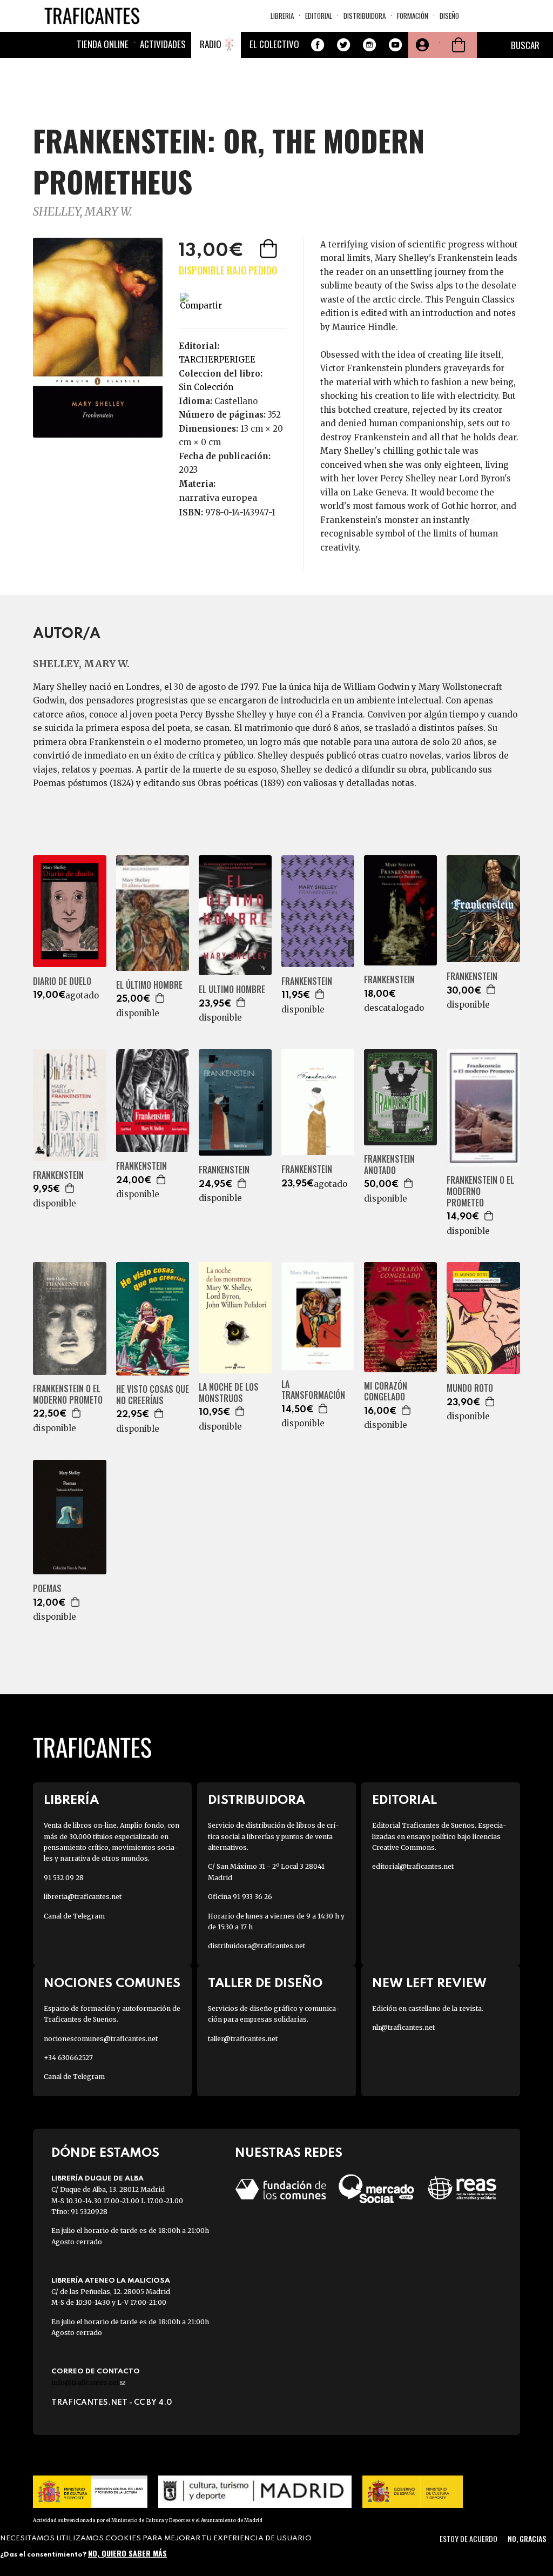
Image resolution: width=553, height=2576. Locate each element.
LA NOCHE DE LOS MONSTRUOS (229, 1393)
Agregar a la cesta (269, 249)
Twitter (343, 45)
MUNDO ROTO (470, 1388)
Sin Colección (206, 387)
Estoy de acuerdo (468, 2538)
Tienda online (103, 44)
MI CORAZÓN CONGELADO (386, 1392)
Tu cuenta (421, 45)
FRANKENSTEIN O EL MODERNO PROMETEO (480, 1191)
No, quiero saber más (127, 2553)
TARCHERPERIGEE (217, 360)
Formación (413, 16)
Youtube (395, 45)
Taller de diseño (265, 1984)
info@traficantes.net (88, 2382)
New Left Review (429, 1984)
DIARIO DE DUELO (62, 981)
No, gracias (527, 2538)
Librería (71, 1800)
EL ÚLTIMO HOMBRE (149, 985)
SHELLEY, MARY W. (83, 212)
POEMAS (47, 1589)
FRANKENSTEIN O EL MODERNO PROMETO (68, 1394)
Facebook (318, 45)
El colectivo (274, 44)
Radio (211, 44)
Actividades (163, 44)
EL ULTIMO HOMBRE (232, 990)
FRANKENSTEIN (307, 981)
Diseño (449, 16)
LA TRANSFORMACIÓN (313, 1390)
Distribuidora (365, 16)
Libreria (282, 16)
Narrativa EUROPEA (218, 498)
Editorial (319, 16)
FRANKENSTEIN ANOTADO (389, 1165)
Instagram (369, 45)
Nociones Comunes (112, 1984)
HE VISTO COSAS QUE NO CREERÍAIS (153, 1395)
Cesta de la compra (458, 45)
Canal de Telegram (74, 1916)
